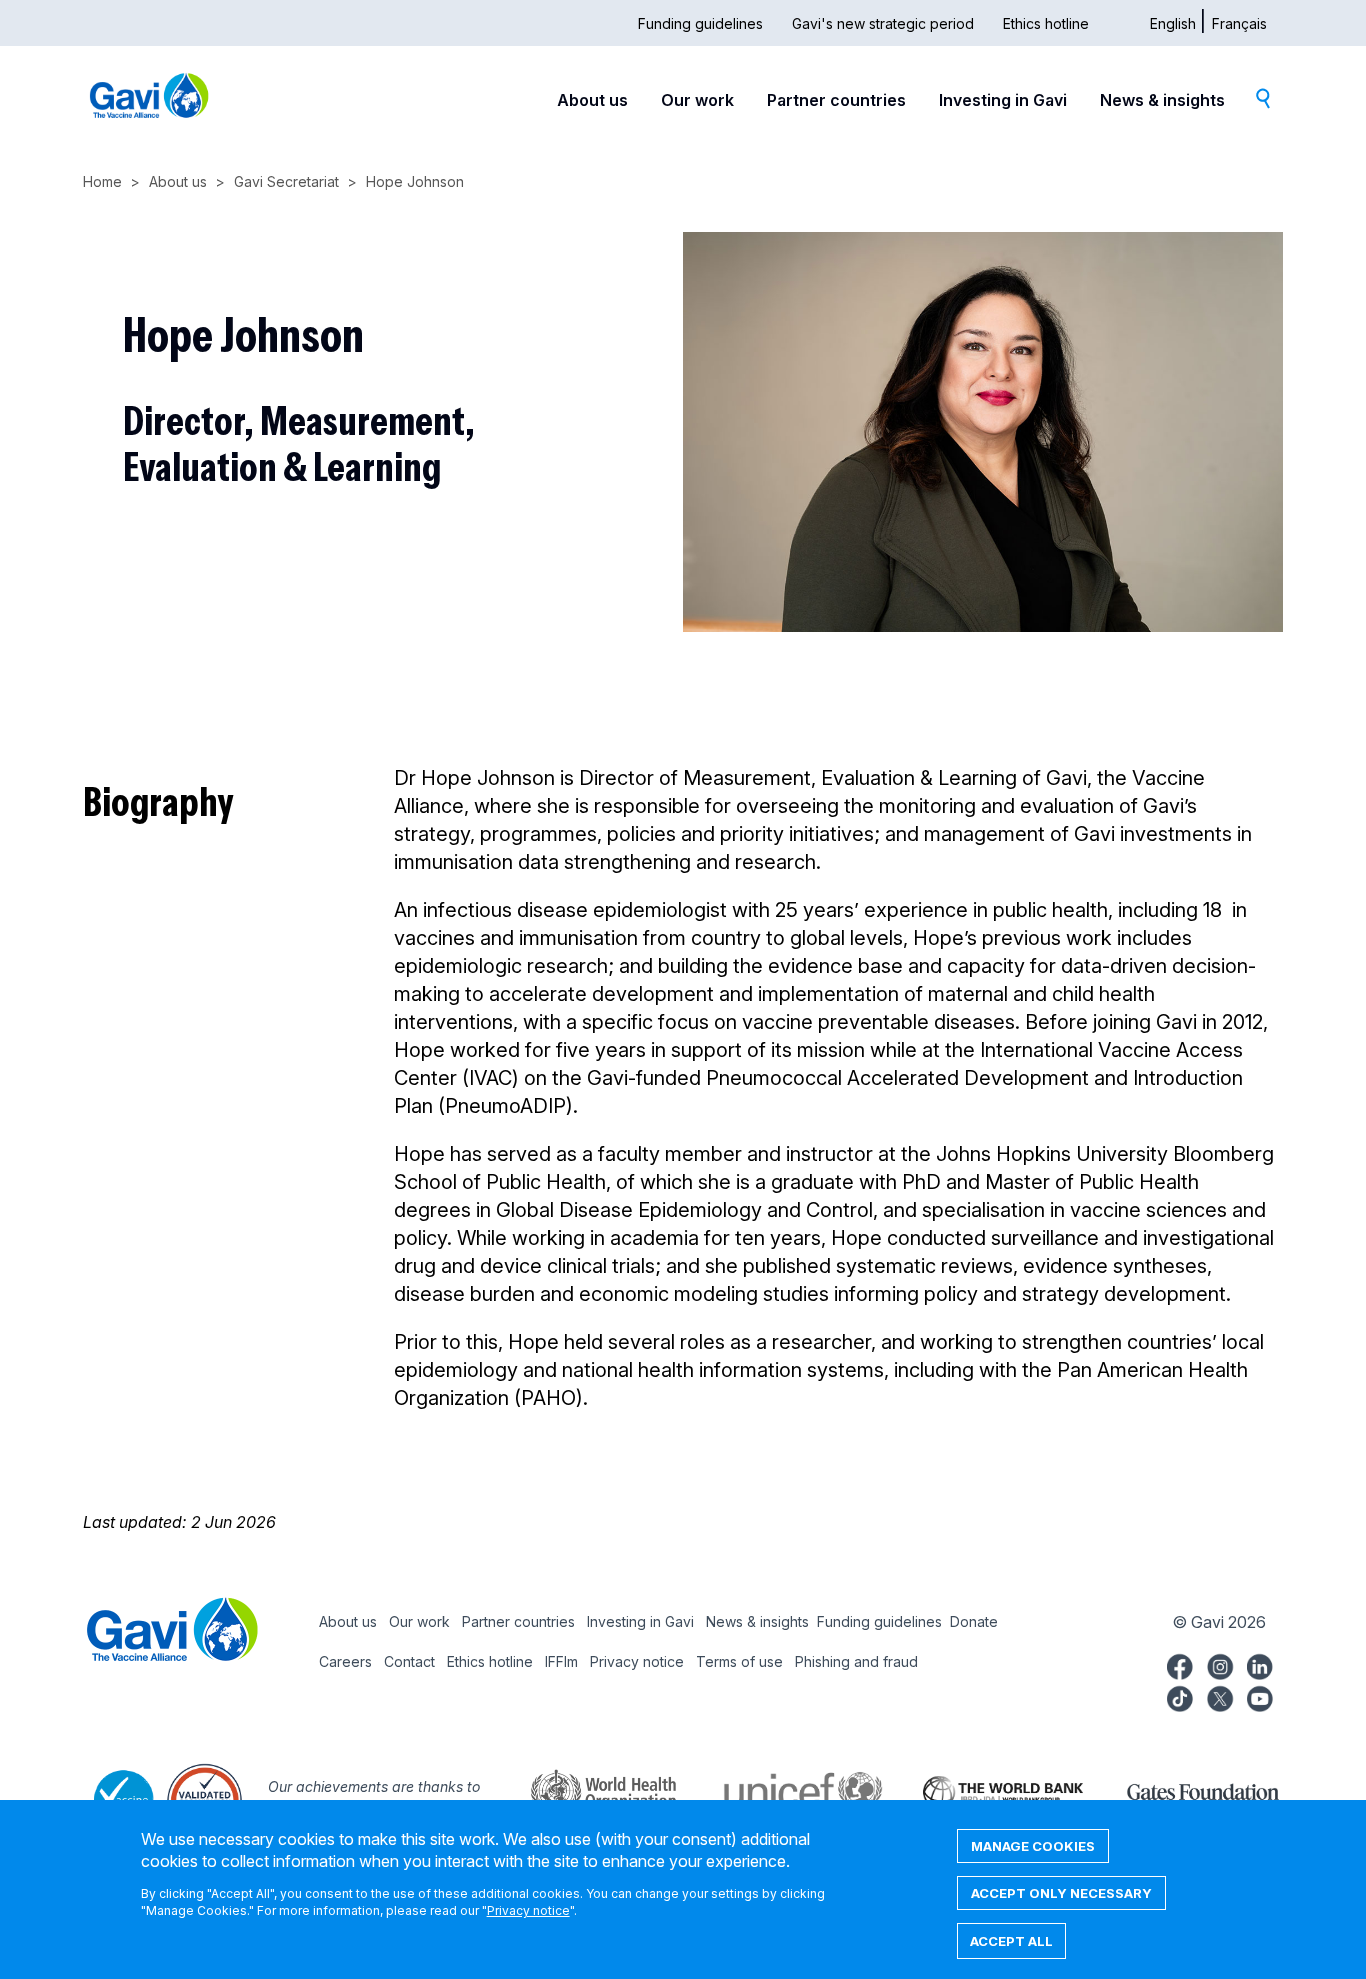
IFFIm (561, 1661)
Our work (697, 100)
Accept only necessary (1061, 1893)
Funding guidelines (700, 23)
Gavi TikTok (1180, 1696)
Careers (345, 1661)
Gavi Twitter (1220, 1696)
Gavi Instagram (1220, 1664)
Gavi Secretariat (286, 181)
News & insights (1162, 100)
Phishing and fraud (856, 1661)
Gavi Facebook (1180, 1664)
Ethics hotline (1046, 23)
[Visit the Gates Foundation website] (1183, 1790)
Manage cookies (1033, 1846)
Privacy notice (637, 1661)
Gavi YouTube (1260, 1696)
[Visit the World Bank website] (983, 1790)
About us (592, 100)
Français (1239, 23)
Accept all (1011, 1941)
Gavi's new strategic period (883, 23)
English (1173, 23)
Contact (409, 1661)
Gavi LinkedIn (1260, 1664)
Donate (974, 1621)
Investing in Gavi (1003, 100)
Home (102, 181)
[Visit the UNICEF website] (783, 1790)
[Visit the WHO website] (583, 1790)
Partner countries (836, 100)
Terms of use (739, 1661)
